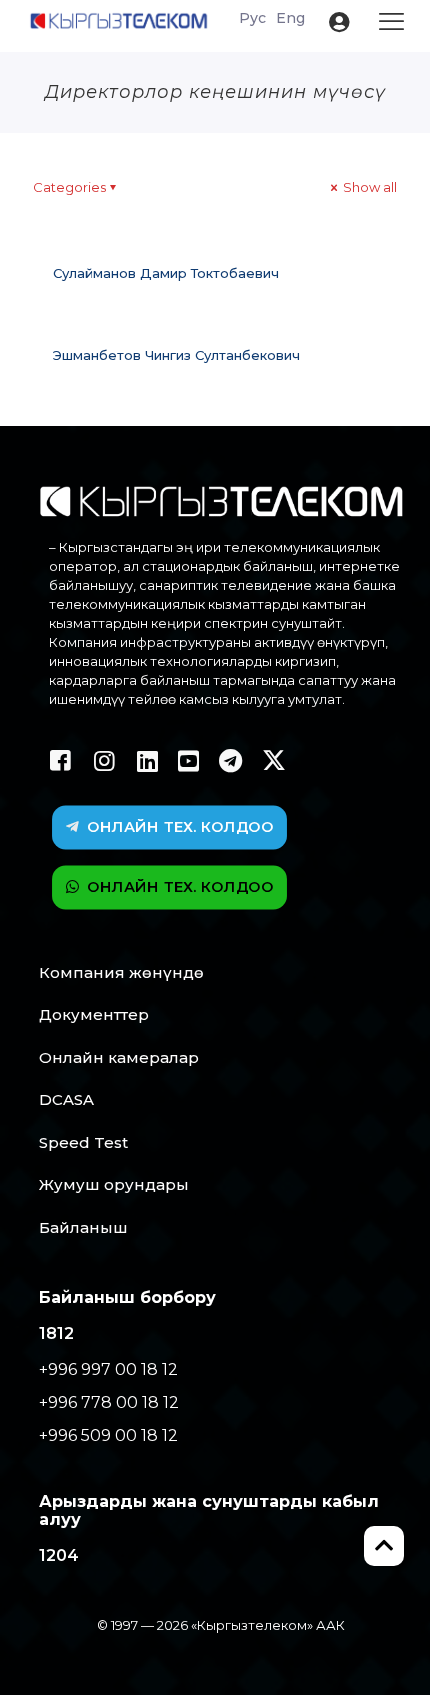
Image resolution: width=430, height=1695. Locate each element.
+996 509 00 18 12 (108, 1435)
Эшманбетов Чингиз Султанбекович (176, 355)
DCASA (66, 1099)
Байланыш (83, 1227)
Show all (368, 187)
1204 (59, 1555)
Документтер (94, 1014)
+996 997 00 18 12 (108, 1369)
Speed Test (83, 1142)
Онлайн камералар (119, 1057)
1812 (56, 1333)
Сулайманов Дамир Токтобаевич (166, 273)
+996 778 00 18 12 (109, 1402)
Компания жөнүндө (121, 972)
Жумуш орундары (114, 1184)
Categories (69, 187)
